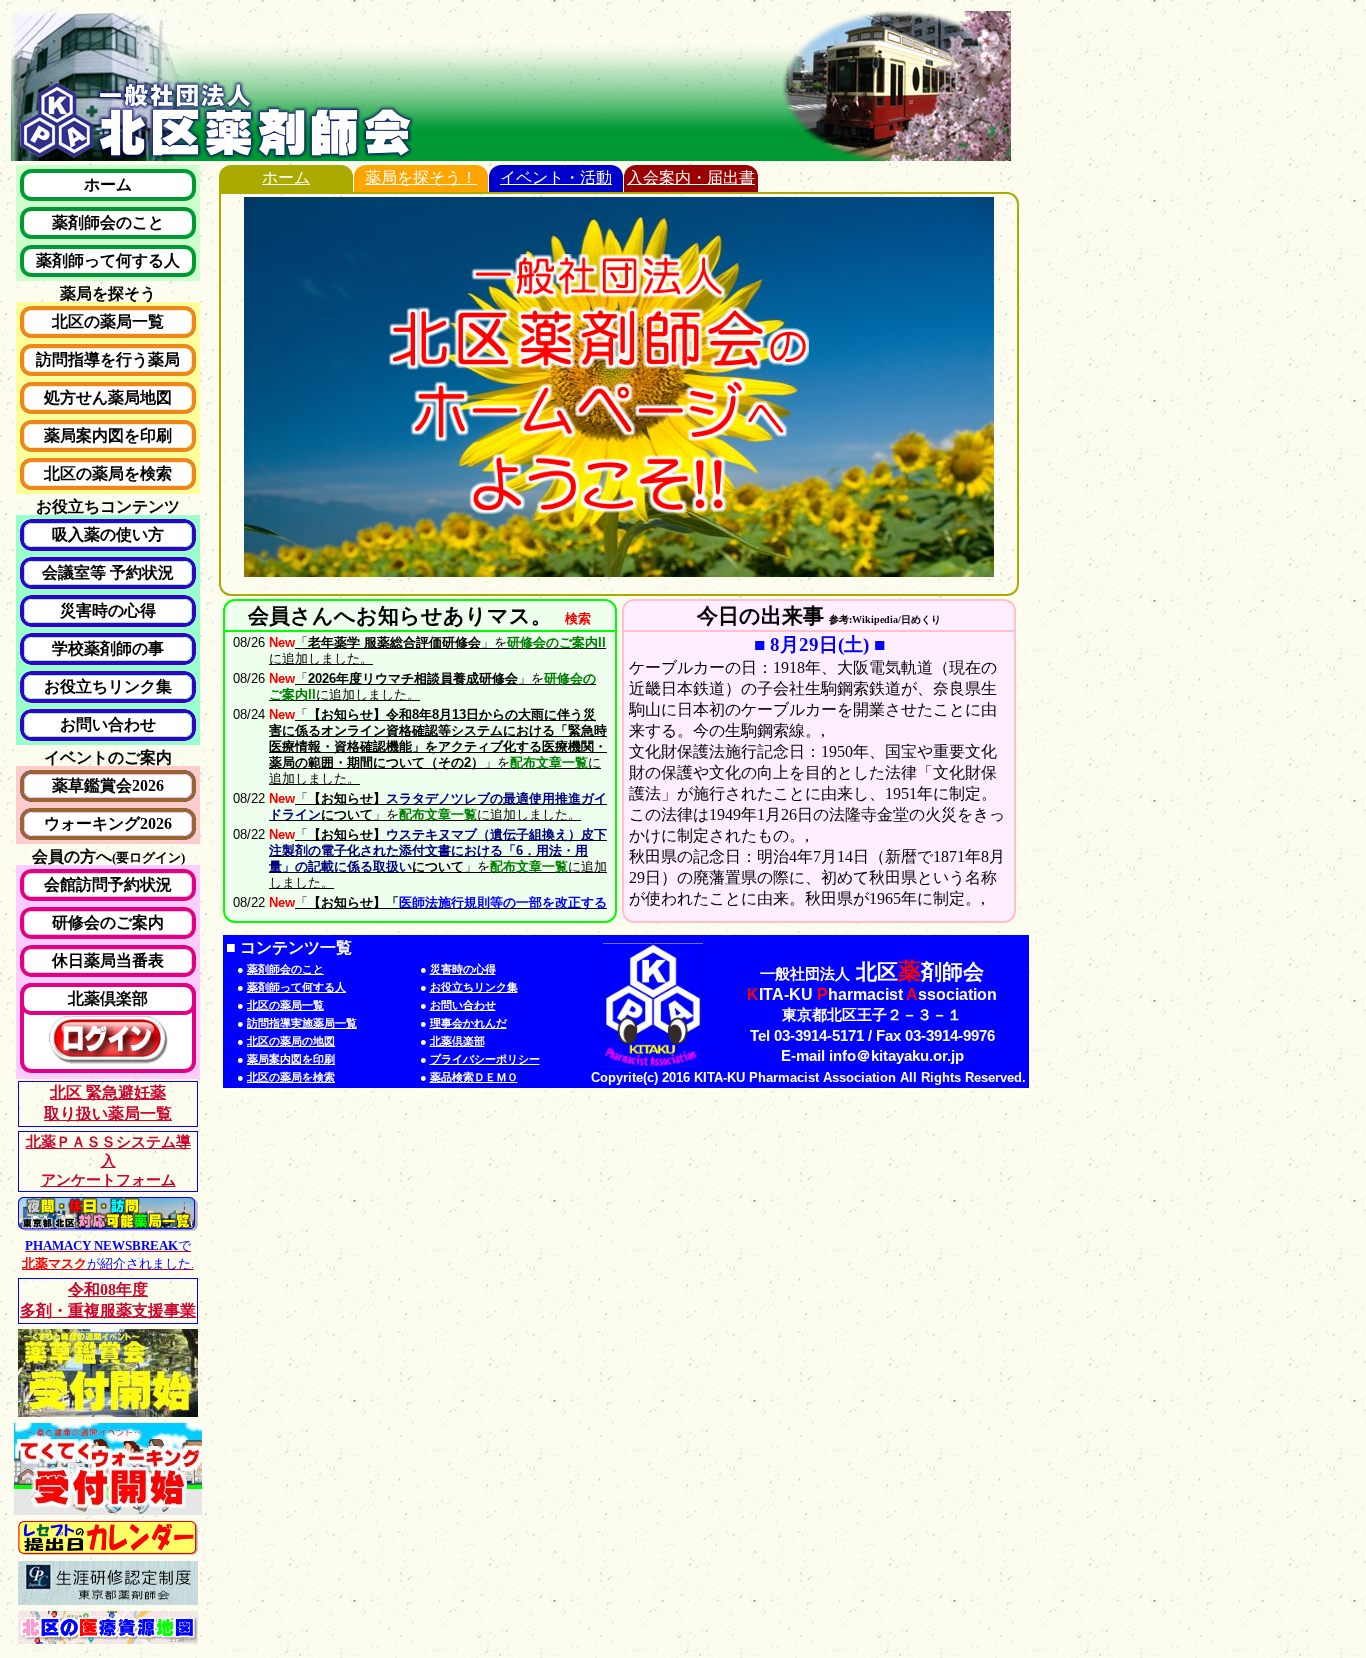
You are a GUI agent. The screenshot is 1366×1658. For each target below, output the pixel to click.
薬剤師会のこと (108, 222)
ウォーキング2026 (108, 823)
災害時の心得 (108, 610)
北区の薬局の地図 (291, 1041)
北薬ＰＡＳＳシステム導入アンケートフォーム (108, 1161)
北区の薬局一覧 (108, 321)
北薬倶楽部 (108, 998)
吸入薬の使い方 (108, 534)
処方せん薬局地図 (108, 397)
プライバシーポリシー (485, 1059)
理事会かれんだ (468, 1023)
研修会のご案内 (108, 922)
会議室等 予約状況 (108, 572)
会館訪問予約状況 (108, 884)
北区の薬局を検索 (108, 473)
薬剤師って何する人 (108, 260)
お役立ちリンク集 (108, 686)
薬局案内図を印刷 (108, 435)
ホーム (108, 184)
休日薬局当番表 (108, 960)
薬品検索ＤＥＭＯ (474, 1077)
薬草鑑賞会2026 (108, 785)
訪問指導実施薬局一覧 (302, 1023)
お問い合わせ (108, 724)
